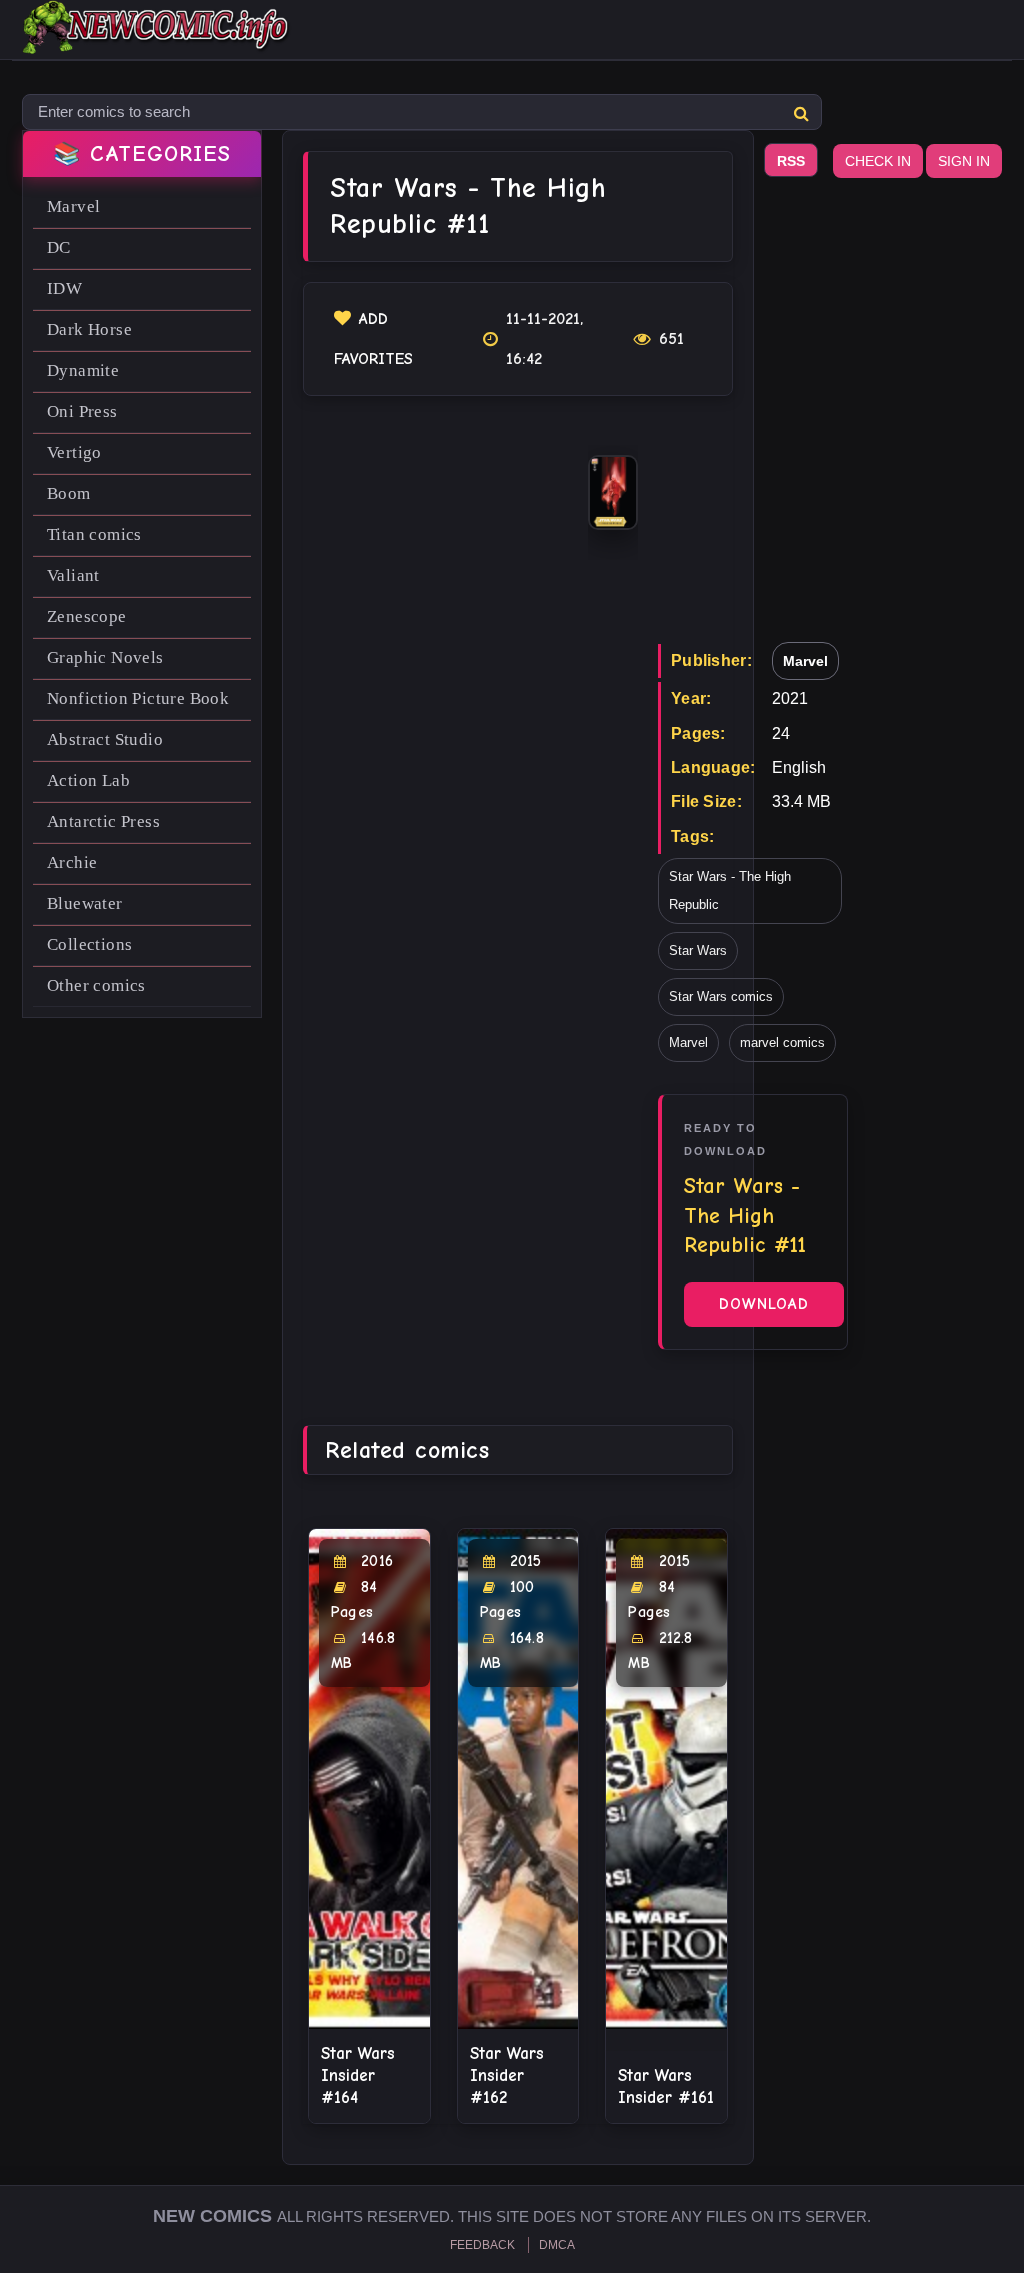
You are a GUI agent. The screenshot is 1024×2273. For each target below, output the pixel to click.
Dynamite (83, 370)
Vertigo (74, 452)
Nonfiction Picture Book (138, 698)
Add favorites (373, 339)
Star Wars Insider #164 (358, 2075)
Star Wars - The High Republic (730, 890)
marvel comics (782, 1042)
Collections (89, 944)
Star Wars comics (721, 996)
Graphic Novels (105, 657)
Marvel (73, 206)
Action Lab (88, 780)
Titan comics (94, 534)
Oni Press (82, 411)
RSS (791, 161)
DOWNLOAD (764, 1304)
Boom (69, 493)
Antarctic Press (103, 821)
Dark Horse (89, 329)
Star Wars (698, 950)
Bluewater (85, 903)
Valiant (73, 575)
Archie (72, 862)
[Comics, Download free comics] (157, 40)
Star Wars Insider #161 (666, 2086)
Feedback (482, 2245)
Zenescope (87, 616)
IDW (64, 288)
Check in (878, 161)
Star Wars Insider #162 (507, 2075)
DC (59, 247)
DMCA (557, 2245)
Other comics (96, 985)
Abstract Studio (105, 739)
